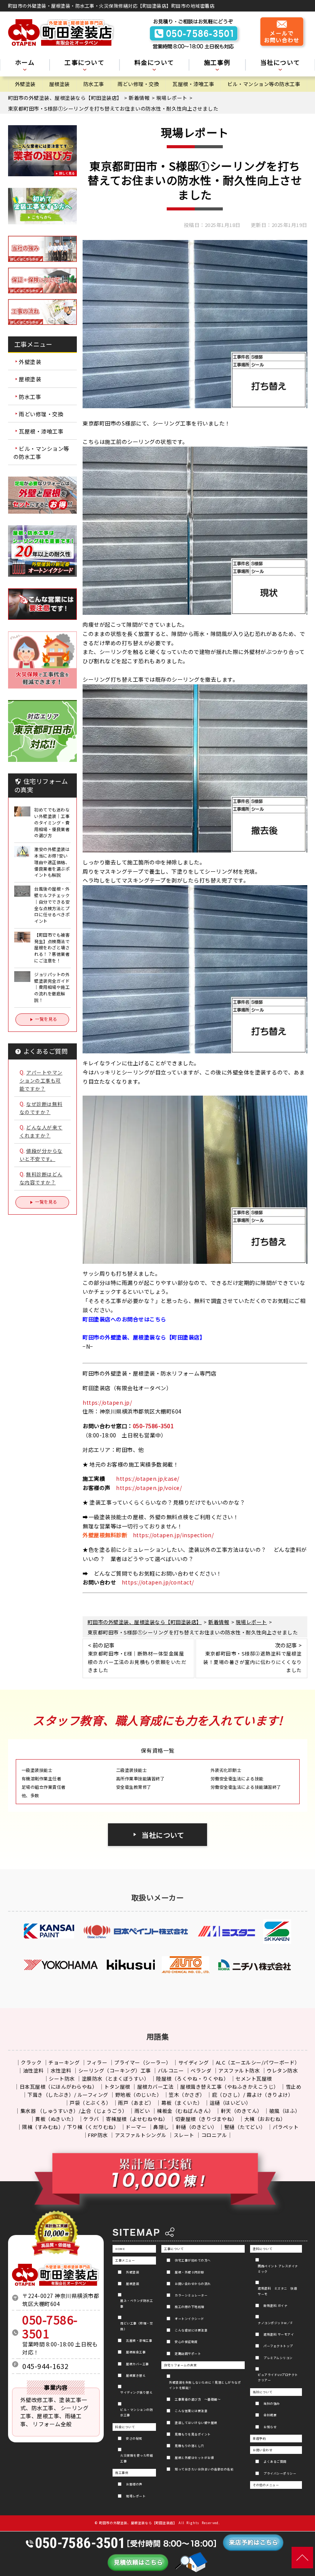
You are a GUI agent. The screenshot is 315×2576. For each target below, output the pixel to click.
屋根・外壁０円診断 (190, 2272)
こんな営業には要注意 (191, 2411)
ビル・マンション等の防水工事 (264, 84)
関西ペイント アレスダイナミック (278, 2269)
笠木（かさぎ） (187, 2095)
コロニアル (214, 2135)
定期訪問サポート (188, 2353)
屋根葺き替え (136, 2375)
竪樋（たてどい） (245, 2127)
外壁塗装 (25, 84)
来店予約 (259, 2438)
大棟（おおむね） (265, 2119)
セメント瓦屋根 (254, 2079)
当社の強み (272, 2403)
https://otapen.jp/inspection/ (173, 1535)
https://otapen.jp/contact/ (158, 1582)
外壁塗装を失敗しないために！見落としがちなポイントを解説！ (205, 2385)
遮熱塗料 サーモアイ (279, 2334)
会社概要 (270, 2415)
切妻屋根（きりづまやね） (206, 2119)
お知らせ (270, 2427)
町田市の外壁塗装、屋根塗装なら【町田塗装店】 (138, 2523)
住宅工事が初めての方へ (193, 2260)
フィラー (97, 2062)
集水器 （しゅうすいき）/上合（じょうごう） (74, 2111)
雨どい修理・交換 (138, 84)
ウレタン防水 (282, 2070)
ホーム (25, 63)
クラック (31, 2062)
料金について (125, 2427)
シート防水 (62, 2079)
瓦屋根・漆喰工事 (193, 84)
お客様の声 (134, 2484)
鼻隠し (161, 2127)
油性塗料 (33, 2070)
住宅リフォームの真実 (180, 2365)
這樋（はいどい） (230, 2103)
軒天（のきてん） (242, 2111)
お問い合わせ (263, 2450)
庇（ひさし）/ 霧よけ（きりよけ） (253, 2095)
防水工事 (94, 84)
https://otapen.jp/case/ (148, 1478)
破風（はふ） (285, 2111)
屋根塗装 (60, 84)
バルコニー (171, 2070)
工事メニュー (125, 2260)
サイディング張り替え (136, 2392)
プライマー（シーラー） (143, 2062)
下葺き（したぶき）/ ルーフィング (68, 2095)
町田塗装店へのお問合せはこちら (124, 1319)
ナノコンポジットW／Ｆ (276, 2323)
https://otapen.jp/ (107, 1402)
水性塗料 (61, 2070)
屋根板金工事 (136, 2352)
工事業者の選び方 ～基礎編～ (198, 2399)
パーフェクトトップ (278, 2346)
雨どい (142, 2111)
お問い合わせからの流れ (193, 2284)
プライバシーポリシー (280, 2473)
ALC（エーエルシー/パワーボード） (258, 2062)
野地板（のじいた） (139, 2095)
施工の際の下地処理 (190, 2307)
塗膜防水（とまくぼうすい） (116, 2079)
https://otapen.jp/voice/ (149, 1488)
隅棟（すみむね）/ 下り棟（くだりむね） (70, 2127)
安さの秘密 (134, 2438)
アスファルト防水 (239, 2070)
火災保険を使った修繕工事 (137, 2458)
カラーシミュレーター (191, 2295)
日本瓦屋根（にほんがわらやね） (59, 2087)
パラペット (286, 2127)
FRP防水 (98, 2135)
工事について (174, 2249)
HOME (120, 2249)
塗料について (263, 2249)
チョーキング (64, 2062)
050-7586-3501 (153, 1426)
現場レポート (136, 2496)
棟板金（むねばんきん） (185, 2111)
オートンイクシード (190, 2319)
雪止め (294, 2087)
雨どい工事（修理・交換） (137, 2326)
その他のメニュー (266, 2485)
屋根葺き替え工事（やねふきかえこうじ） (230, 2087)
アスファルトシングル (141, 2135)
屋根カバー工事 (138, 2364)
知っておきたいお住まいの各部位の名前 (204, 2469)
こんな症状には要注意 (191, 2330)
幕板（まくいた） (182, 2103)
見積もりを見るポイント (193, 2434)
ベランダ (201, 2070)
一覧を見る (46, 1019)
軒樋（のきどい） (197, 2127)
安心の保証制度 (186, 2342)
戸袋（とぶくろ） (90, 2103)
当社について (163, 1835)
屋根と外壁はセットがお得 (194, 2458)
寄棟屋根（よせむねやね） (137, 2119)
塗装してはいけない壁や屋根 (196, 2423)
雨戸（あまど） (136, 2103)
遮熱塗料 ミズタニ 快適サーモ (277, 2291)
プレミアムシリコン (278, 2358)
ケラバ (91, 2119)
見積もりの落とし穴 (190, 2446)
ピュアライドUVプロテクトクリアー (278, 2377)
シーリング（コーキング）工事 (115, 2070)
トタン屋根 (117, 2087)
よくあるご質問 (275, 2461)
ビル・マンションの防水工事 (137, 2412)
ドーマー (136, 2127)
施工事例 (122, 2473)
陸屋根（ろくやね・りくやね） (192, 2079)
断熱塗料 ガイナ (275, 2305)
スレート (184, 2135)
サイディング (194, 2062)
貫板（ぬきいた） (56, 2119)
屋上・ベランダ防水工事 (137, 2303)
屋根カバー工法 (155, 2087)
